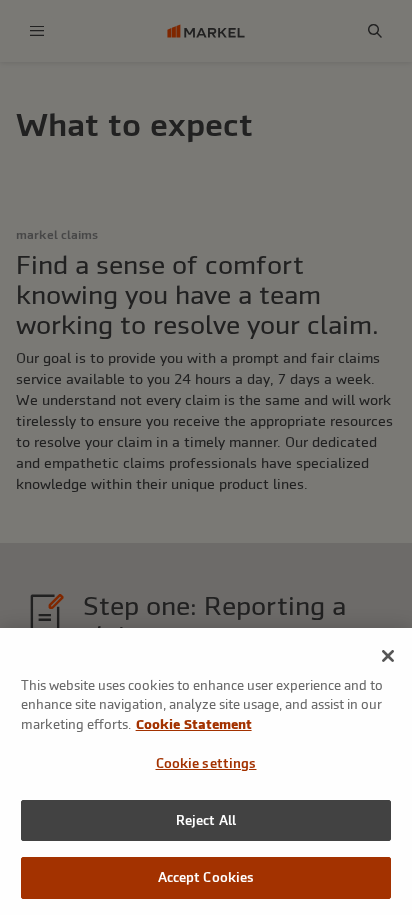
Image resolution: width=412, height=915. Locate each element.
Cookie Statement (194, 724)
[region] (206, 771)
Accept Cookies (206, 877)
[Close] (388, 656)
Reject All (206, 820)
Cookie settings (206, 763)
